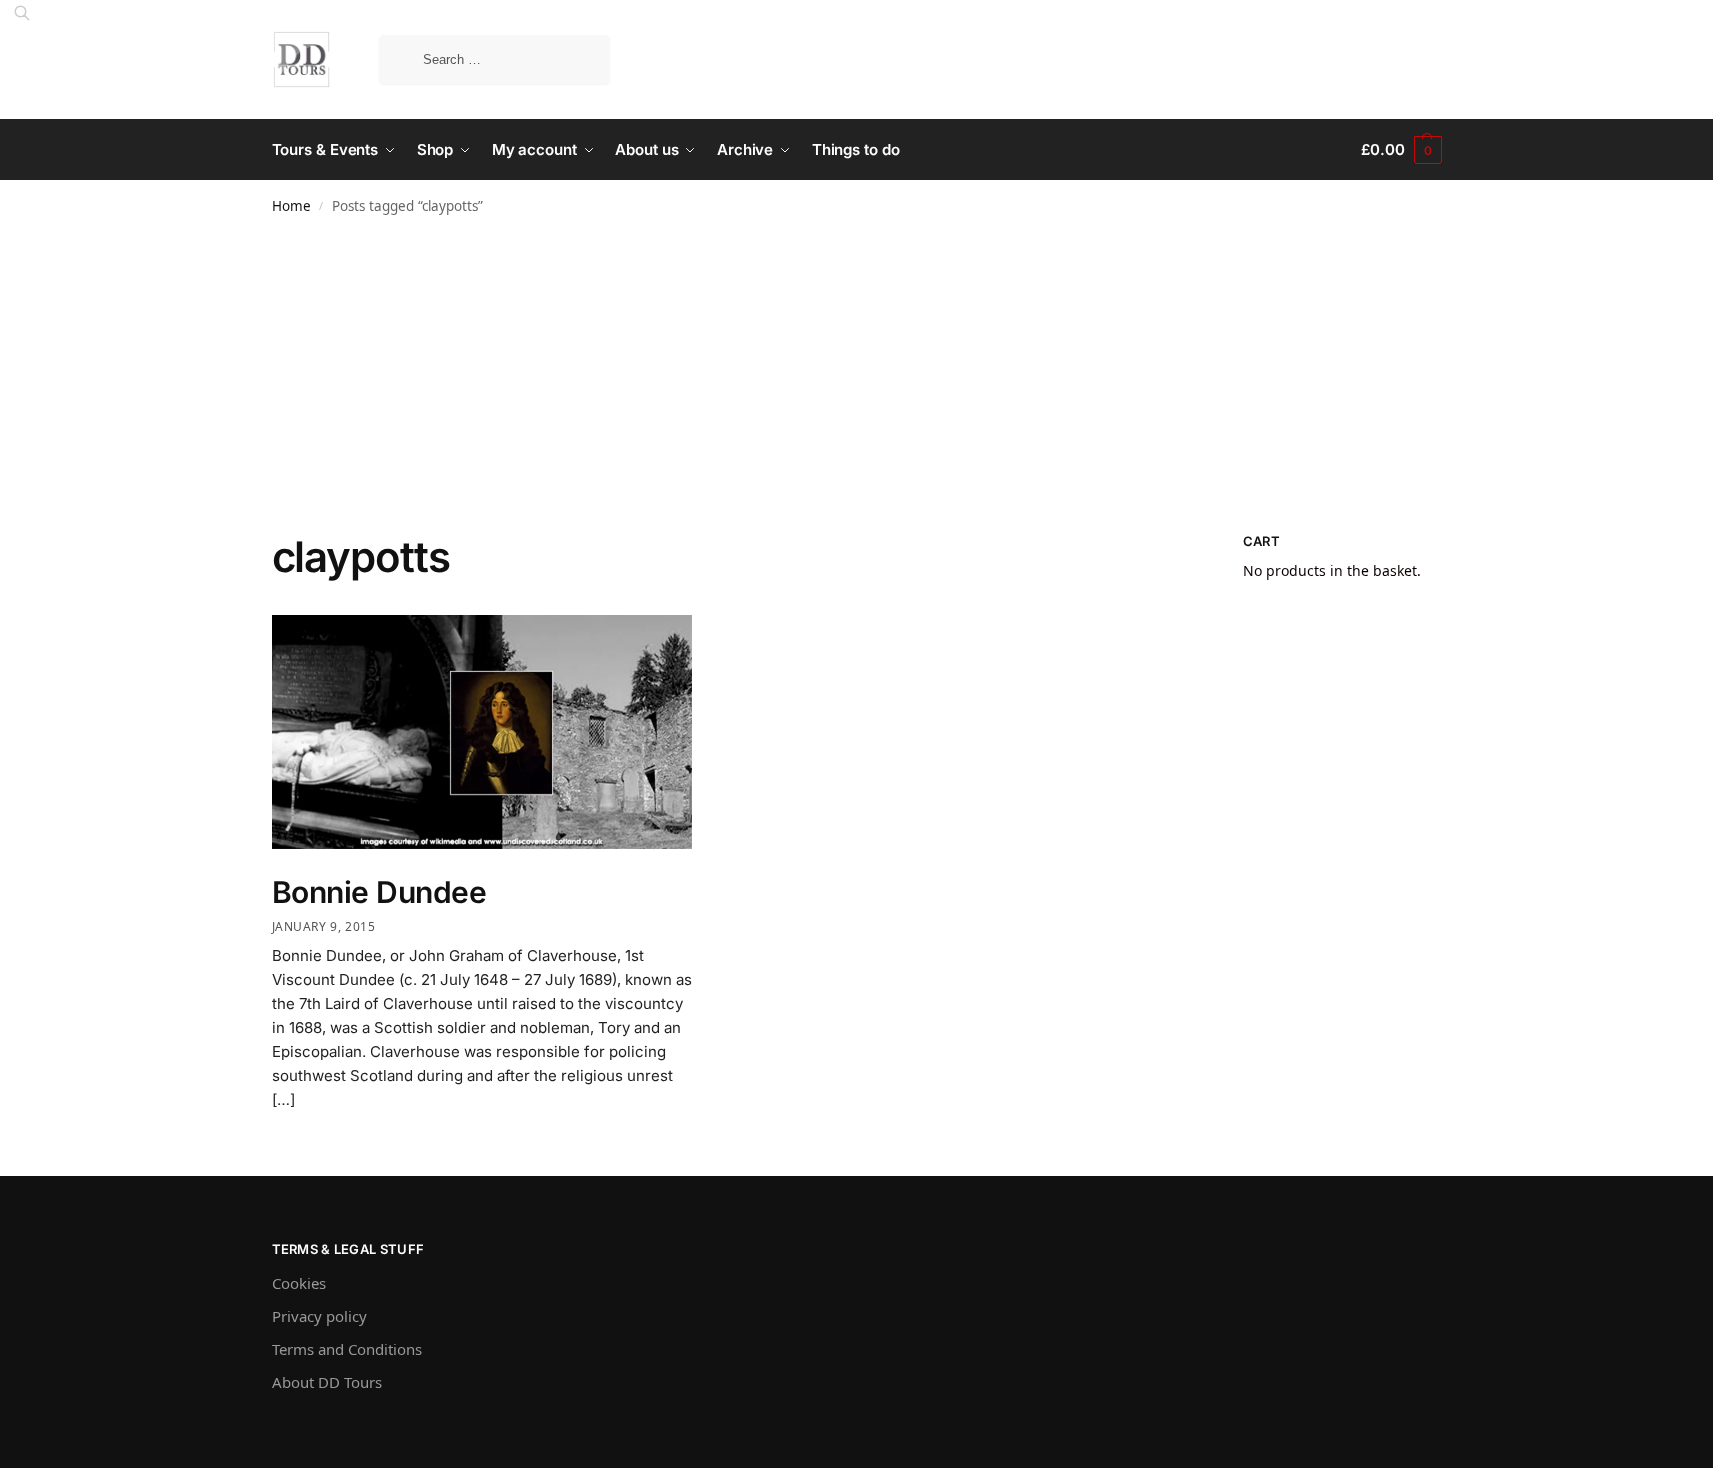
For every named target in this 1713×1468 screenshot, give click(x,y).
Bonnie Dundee (379, 892)
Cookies (299, 1283)
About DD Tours (327, 1382)
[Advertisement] (857, 382)
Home (291, 206)
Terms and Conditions (347, 1349)
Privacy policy (319, 1316)
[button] (1401, 150)
